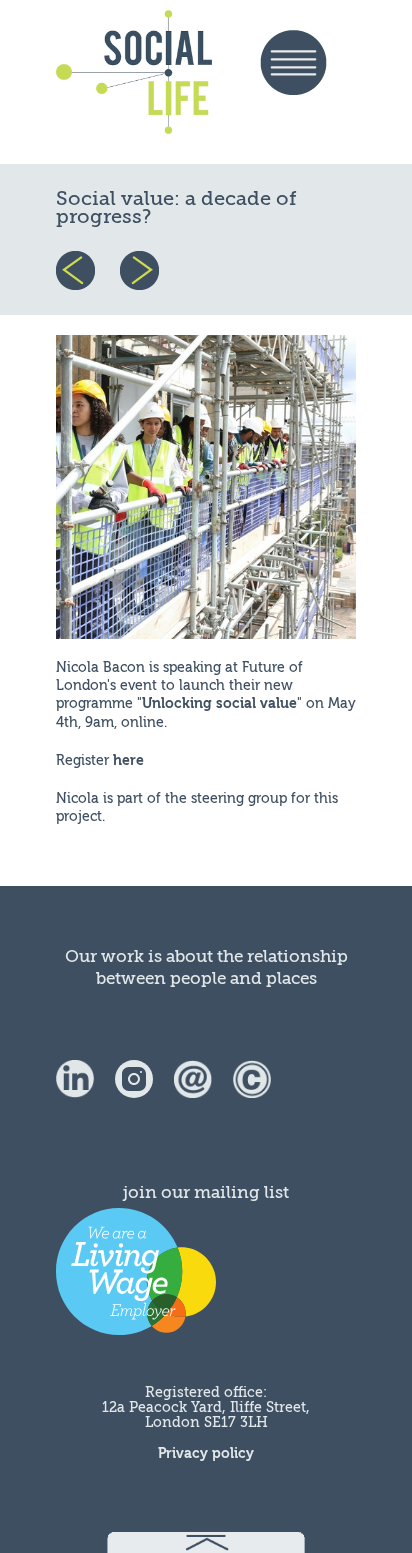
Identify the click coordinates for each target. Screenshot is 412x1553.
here (128, 760)
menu (308, 82)
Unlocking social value (219, 703)
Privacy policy (206, 1453)
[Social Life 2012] (252, 1078)
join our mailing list (206, 1192)
